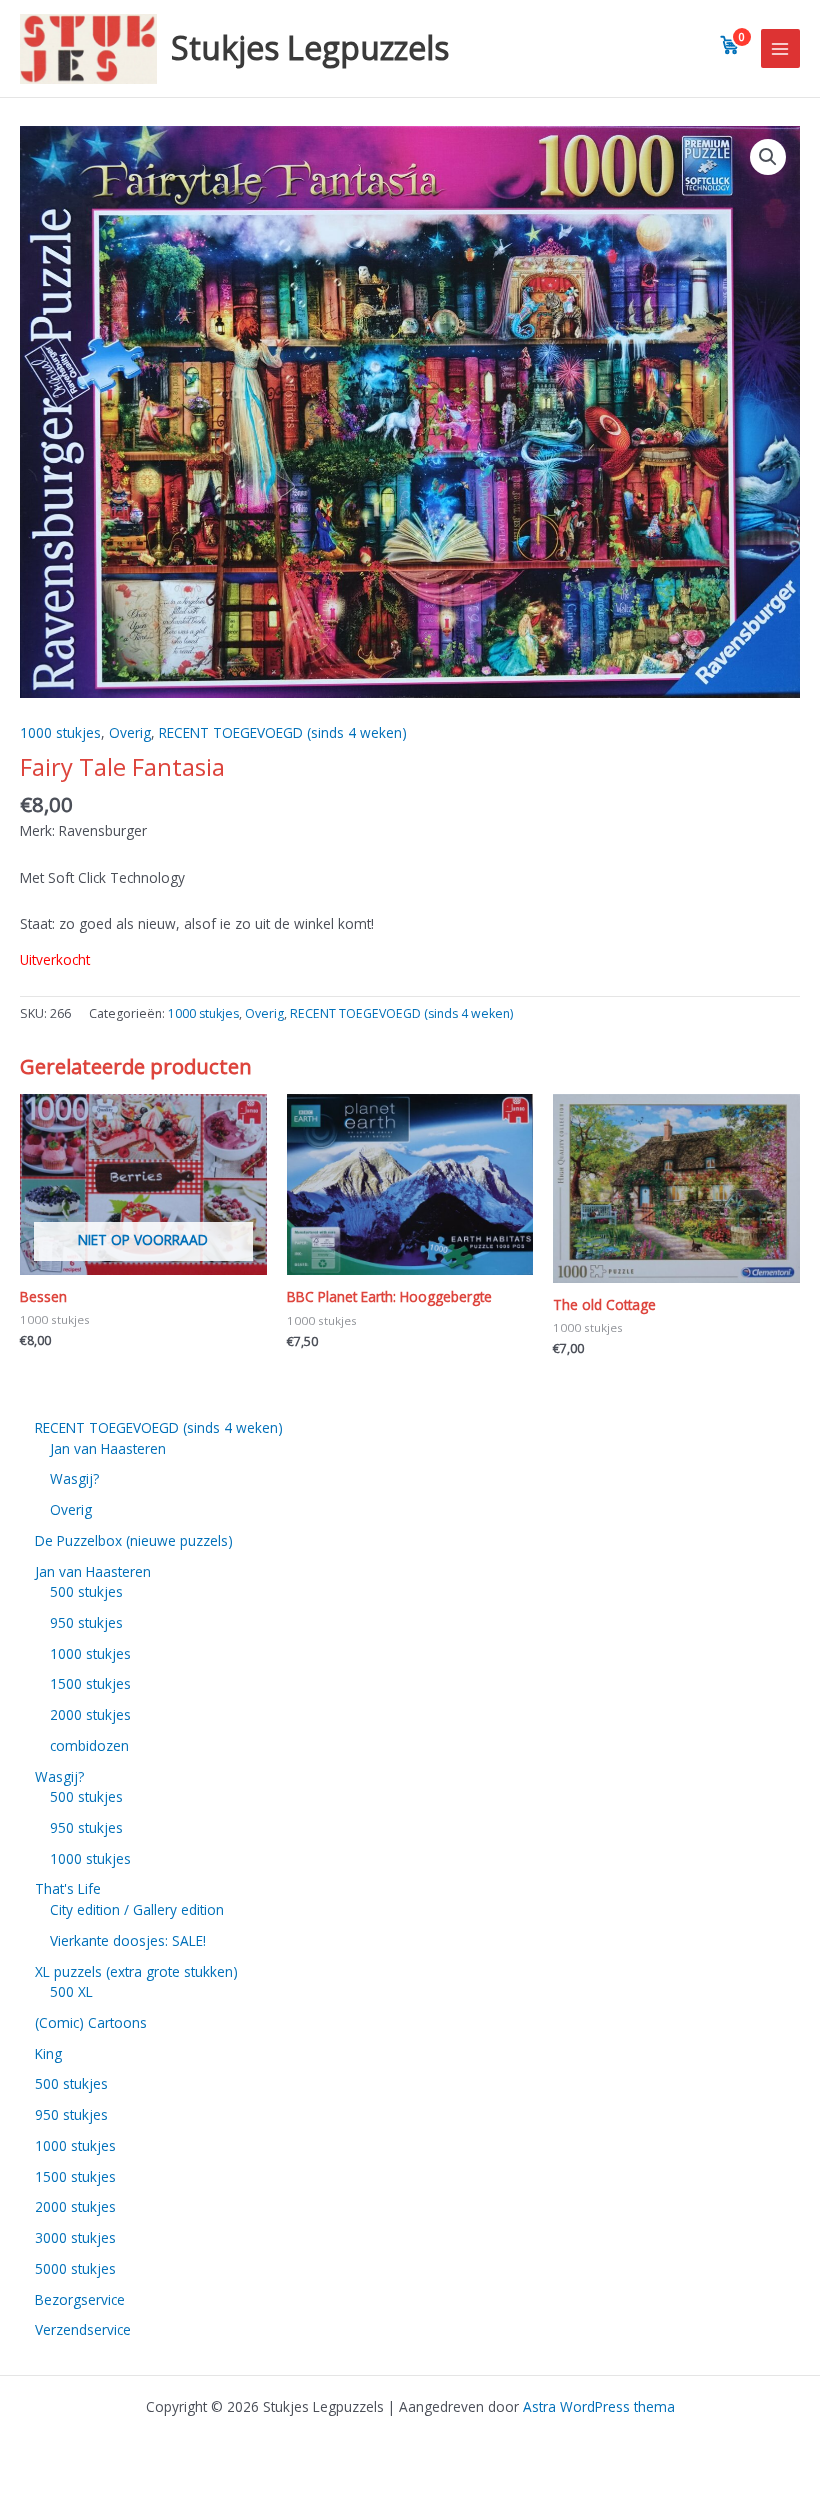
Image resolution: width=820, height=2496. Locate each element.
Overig (130, 732)
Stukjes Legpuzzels (310, 47)
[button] (768, 157)
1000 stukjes (60, 732)
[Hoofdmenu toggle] (780, 48)
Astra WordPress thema (599, 2406)
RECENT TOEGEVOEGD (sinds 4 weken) (283, 732)
